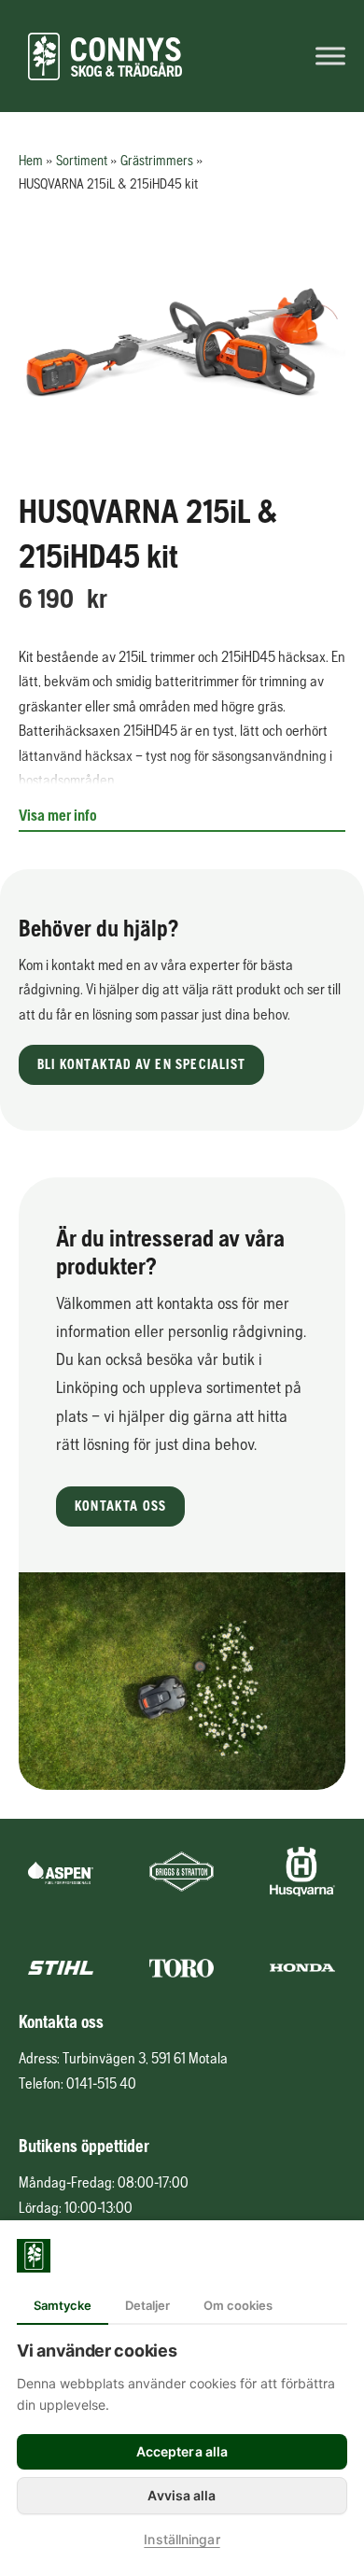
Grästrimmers (157, 160)
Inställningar (182, 2539)
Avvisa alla (182, 2495)
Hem (31, 160)
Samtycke (63, 2305)
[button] (141, 1065)
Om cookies (238, 2305)
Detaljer (147, 2305)
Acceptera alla (182, 2451)
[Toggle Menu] (330, 56)
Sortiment (82, 160)
